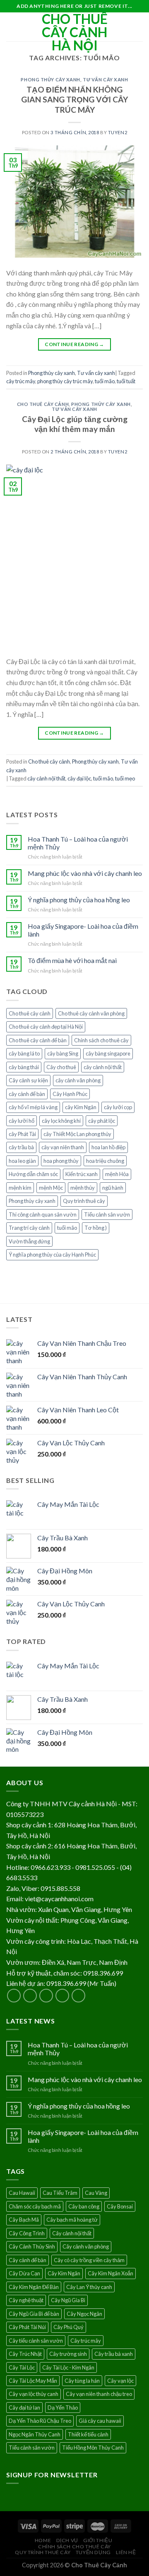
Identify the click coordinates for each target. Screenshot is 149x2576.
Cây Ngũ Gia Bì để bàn (34, 2314)
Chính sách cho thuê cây (101, 1040)
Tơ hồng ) (96, 1228)
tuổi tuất (126, 381)
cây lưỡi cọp (118, 1107)
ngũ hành (113, 1188)
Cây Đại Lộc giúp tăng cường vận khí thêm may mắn (75, 424)
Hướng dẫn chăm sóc (33, 1174)
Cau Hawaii (22, 2193)
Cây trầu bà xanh (114, 2354)
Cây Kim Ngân (64, 2273)
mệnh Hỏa (117, 1174)
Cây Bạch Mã (24, 2220)
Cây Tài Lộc (22, 2367)
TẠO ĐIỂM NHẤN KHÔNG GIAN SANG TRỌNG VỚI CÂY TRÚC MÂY (74, 100)
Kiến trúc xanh (82, 1174)
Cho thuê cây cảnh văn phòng (91, 1013)
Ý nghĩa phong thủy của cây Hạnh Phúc (52, 1255)
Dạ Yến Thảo (63, 2408)
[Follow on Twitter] (46, 1996)
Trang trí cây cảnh (29, 1228)
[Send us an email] (62, 1996)
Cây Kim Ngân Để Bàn (34, 2287)
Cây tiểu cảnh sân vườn (36, 2341)
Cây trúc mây (86, 2341)
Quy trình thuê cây (84, 1201)
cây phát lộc (102, 1121)
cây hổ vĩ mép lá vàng (33, 1107)
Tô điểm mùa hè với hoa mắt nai (72, 960)
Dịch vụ (67, 2540)
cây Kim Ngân (81, 1107)
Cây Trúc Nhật (25, 2354)
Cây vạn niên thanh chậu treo (99, 2394)
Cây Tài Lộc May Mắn (33, 2381)
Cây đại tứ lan (24, 2408)
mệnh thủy (83, 1188)
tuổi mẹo (125, 778)
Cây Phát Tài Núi (27, 2327)
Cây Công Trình (27, 2233)
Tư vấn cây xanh (105, 79)
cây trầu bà (21, 1147)
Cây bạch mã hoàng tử (72, 2220)
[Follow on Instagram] (30, 1996)
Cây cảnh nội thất (72, 2233)
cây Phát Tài (22, 1134)
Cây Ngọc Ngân (84, 2314)
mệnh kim (20, 1188)
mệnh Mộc (51, 1188)
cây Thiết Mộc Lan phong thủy (77, 1134)
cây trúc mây (21, 381)
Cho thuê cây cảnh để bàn (38, 1040)
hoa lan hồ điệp (108, 1147)
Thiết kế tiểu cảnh (88, 2434)
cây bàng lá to (24, 1053)
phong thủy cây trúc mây (65, 381)
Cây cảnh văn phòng (86, 2246)
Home (43, 2540)
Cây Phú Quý (68, 2327)
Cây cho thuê (61, 1067)
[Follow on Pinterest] (78, 1996)
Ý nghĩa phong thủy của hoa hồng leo (79, 900)
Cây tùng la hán (82, 2381)
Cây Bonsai (120, 2206)
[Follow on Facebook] (14, 1996)
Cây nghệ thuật (26, 2300)
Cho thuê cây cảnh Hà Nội (75, 32)
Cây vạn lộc (120, 2381)
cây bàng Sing (63, 1053)
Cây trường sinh (68, 2354)
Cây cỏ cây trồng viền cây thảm (89, 2260)
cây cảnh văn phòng (78, 1080)
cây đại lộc (79, 778)
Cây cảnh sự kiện (28, 1080)
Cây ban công (84, 2206)
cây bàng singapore (108, 1053)
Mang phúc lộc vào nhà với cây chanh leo (85, 873)
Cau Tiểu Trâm (60, 2193)
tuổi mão (105, 381)
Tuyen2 (118, 132)
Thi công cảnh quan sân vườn (43, 1214)
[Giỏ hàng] (139, 27)
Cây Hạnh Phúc (70, 1094)
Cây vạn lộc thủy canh (34, 2394)
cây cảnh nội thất (46, 778)
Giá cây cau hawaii (100, 2421)
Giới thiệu (98, 2540)
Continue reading (74, 344)
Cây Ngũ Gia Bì (68, 2300)
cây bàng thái (24, 1067)
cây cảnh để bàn (27, 1094)
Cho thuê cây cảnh (43, 404)
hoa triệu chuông (105, 1161)
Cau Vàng (96, 2193)
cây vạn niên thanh (63, 1147)
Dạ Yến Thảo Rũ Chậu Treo (40, 2421)
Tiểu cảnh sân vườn (107, 1214)
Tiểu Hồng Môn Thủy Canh (93, 2448)
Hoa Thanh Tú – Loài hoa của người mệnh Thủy (78, 843)
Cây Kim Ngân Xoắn (111, 2273)
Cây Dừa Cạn (24, 2273)
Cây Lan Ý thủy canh (89, 2287)
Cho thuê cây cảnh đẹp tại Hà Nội (46, 1027)
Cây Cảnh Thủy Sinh (32, 2246)
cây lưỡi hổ (22, 1121)
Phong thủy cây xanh (50, 79)
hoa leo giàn (22, 1161)
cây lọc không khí (61, 1121)
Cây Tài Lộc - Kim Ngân (68, 2367)
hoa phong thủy (61, 1161)
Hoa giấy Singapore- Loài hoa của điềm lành (83, 930)
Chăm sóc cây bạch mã (35, 2206)
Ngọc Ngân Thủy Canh (35, 2434)
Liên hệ (126, 2552)
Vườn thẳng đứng (29, 1241)
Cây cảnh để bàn (28, 2260)
